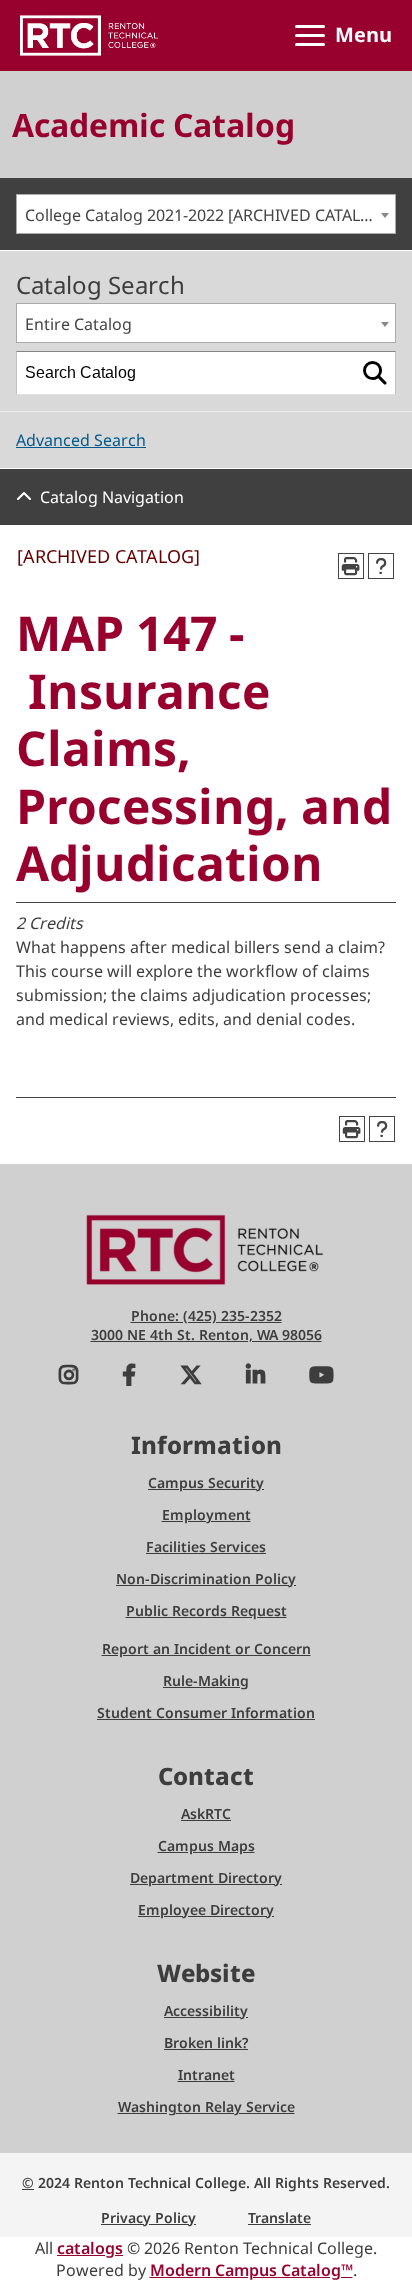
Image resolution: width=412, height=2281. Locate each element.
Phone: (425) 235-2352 (206, 1315)
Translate (279, 2217)
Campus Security (206, 1482)
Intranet (206, 2074)
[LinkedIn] (255, 1377)
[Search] (375, 373)
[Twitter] (191, 1377)
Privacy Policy (148, 2217)
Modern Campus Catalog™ (251, 2270)
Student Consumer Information (206, 1712)
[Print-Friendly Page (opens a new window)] (351, 566)
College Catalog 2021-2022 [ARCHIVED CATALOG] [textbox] (207, 215)
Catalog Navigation (112, 497)
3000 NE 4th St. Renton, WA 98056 (206, 1334)
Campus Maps (206, 1845)
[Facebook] (129, 1377)
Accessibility (206, 2010)
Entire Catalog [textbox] (78, 324)
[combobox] (206, 214)
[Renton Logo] (89, 35)
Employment (206, 1514)
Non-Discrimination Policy (206, 1578)
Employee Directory (206, 1909)
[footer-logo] (206, 1248)
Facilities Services (206, 1546)
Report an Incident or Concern (206, 1648)
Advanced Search (81, 440)
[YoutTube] (321, 1377)
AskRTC (206, 1813)
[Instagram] (68, 1377)
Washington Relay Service (206, 2106)
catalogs (90, 2248)
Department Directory (206, 1877)
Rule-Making (206, 1680)
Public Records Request (206, 1610)
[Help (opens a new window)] (381, 566)
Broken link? (206, 2042)
